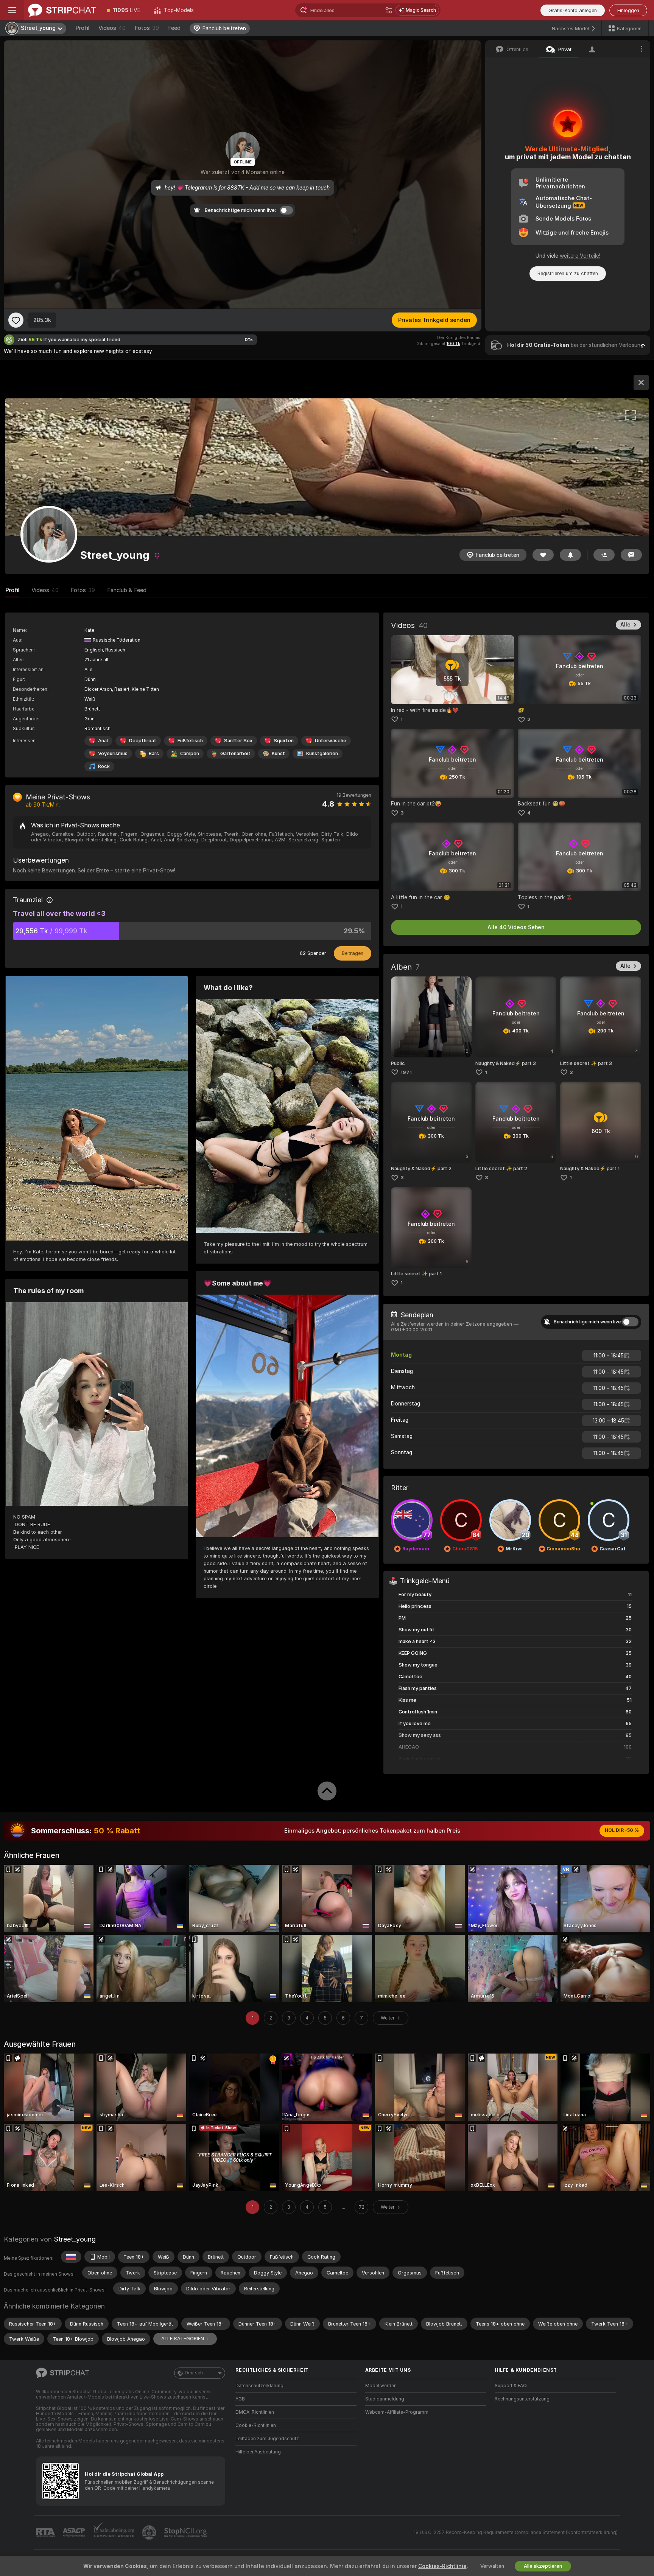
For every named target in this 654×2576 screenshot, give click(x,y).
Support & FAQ (511, 2386)
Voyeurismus (113, 753)
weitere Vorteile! (580, 256)
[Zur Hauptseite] (62, 10)
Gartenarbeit (235, 753)
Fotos (147, 28)
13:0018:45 (608, 1421)
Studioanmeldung (385, 2399)
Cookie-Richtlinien (256, 2425)
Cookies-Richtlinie (442, 2566)
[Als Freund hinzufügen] (604, 555)
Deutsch (194, 2373)
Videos (112, 28)
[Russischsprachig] (71, 2257)
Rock (104, 766)
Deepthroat (143, 741)
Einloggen (628, 10)
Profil (82, 28)
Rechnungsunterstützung (522, 2399)
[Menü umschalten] (12, 10)
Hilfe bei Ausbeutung (258, 2452)
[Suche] (389, 10)
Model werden (381, 2386)
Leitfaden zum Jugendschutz (267, 2439)
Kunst (278, 753)
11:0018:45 (609, 1356)
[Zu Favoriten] (16, 320)
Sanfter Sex (238, 741)
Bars (154, 753)
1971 (406, 1072)
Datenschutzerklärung (259, 2386)
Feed (174, 28)
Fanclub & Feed (127, 590)
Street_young (75, 2239)
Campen (190, 753)
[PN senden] (631, 555)
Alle (625, 625)
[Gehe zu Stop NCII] (186, 2532)
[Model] (641, 382)
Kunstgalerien (322, 753)
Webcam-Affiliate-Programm (397, 2412)
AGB (240, 2399)
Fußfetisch (190, 741)
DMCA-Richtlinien (255, 2412)
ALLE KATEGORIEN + (185, 2339)
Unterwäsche (331, 741)
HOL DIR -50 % (622, 1830)
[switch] (630, 1322)
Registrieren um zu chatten (568, 273)
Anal (103, 741)
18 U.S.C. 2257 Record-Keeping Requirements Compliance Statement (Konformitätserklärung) (516, 2532)
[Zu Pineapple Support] (150, 2532)
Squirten (284, 741)
